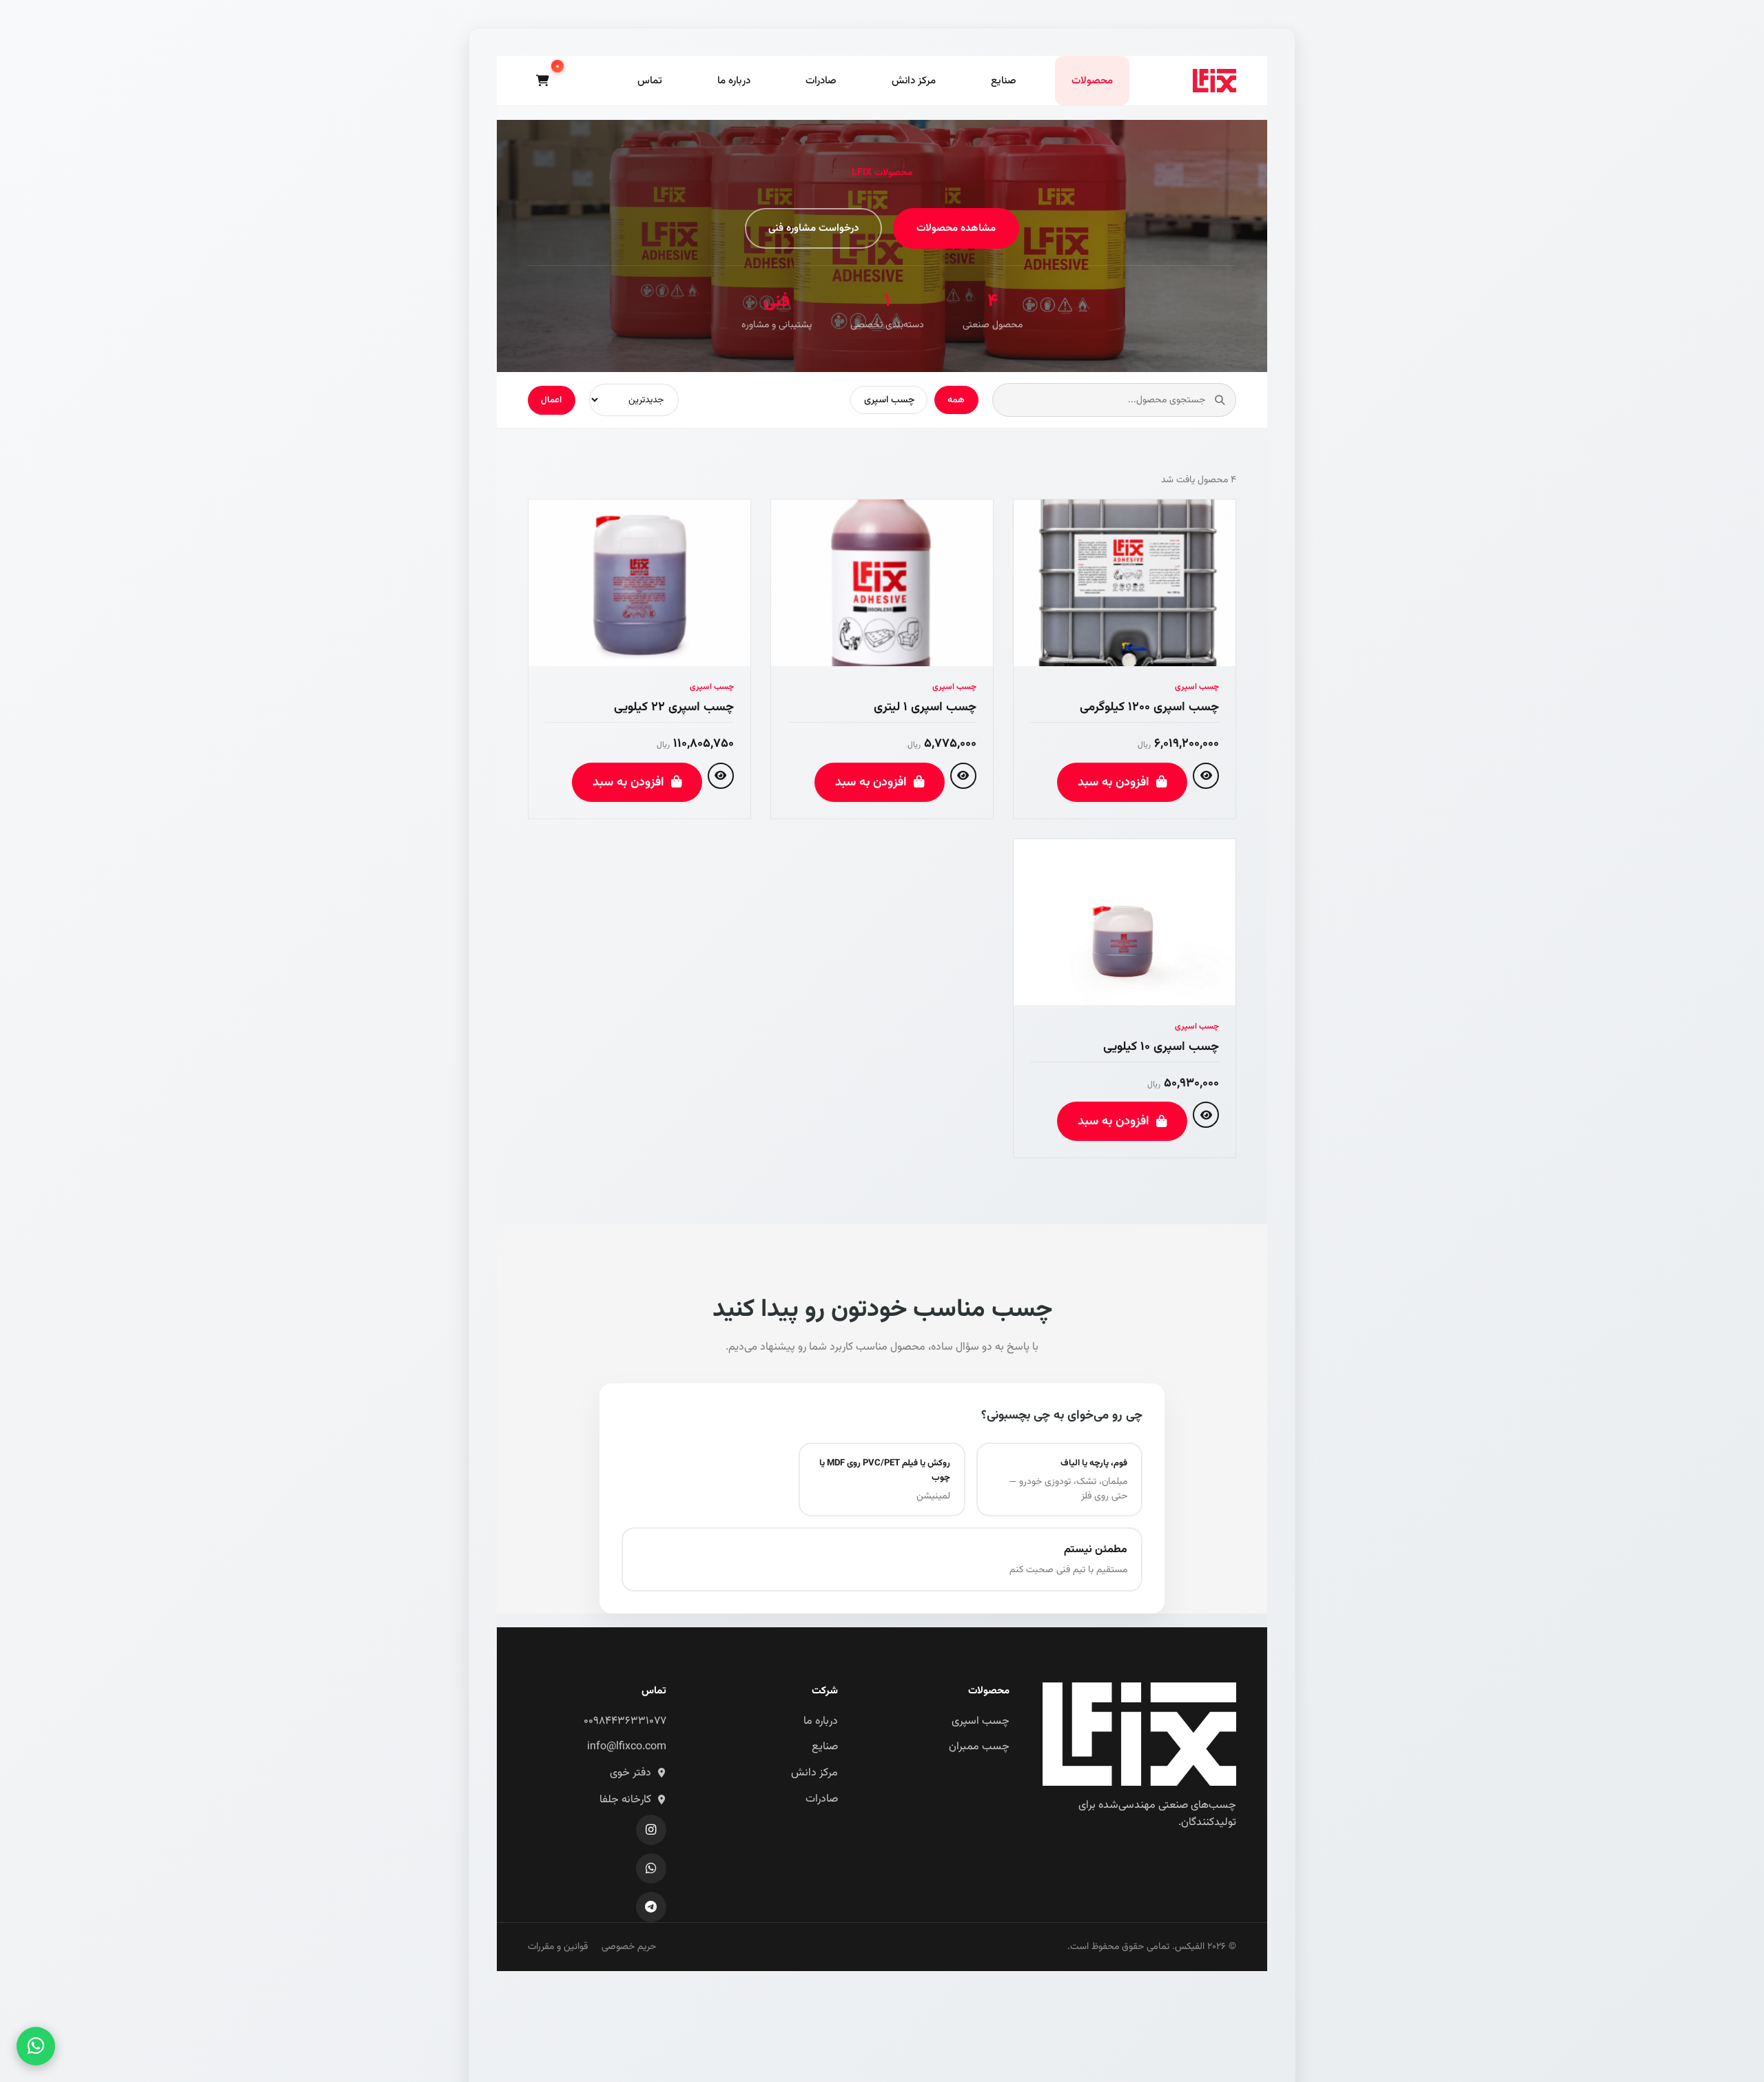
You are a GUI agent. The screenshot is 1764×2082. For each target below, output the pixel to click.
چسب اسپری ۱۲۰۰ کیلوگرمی (1149, 707)
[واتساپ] (651, 1868)
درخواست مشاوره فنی (813, 228)
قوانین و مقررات (558, 1947)
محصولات (1092, 81)
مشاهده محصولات (956, 228)
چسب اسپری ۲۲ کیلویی (674, 707)
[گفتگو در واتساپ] (36, 2046)
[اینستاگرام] (651, 1830)
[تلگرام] (651, 1907)
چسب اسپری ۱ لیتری (925, 707)
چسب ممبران (979, 1747)
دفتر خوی (630, 1773)
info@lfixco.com (627, 1747)
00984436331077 (625, 1721)
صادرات (821, 81)
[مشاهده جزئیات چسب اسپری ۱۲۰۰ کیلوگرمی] (1206, 776)
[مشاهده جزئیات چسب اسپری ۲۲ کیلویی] (721, 776)
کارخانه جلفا (625, 1800)
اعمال (551, 400)
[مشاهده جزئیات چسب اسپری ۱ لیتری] (963, 776)
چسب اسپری (889, 400)
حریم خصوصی (629, 1947)
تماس (650, 81)
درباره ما (734, 81)
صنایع (1004, 81)
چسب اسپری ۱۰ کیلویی (1161, 1047)
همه (956, 400)
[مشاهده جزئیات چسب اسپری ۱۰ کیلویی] (1206, 1115)
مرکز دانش (914, 81)
